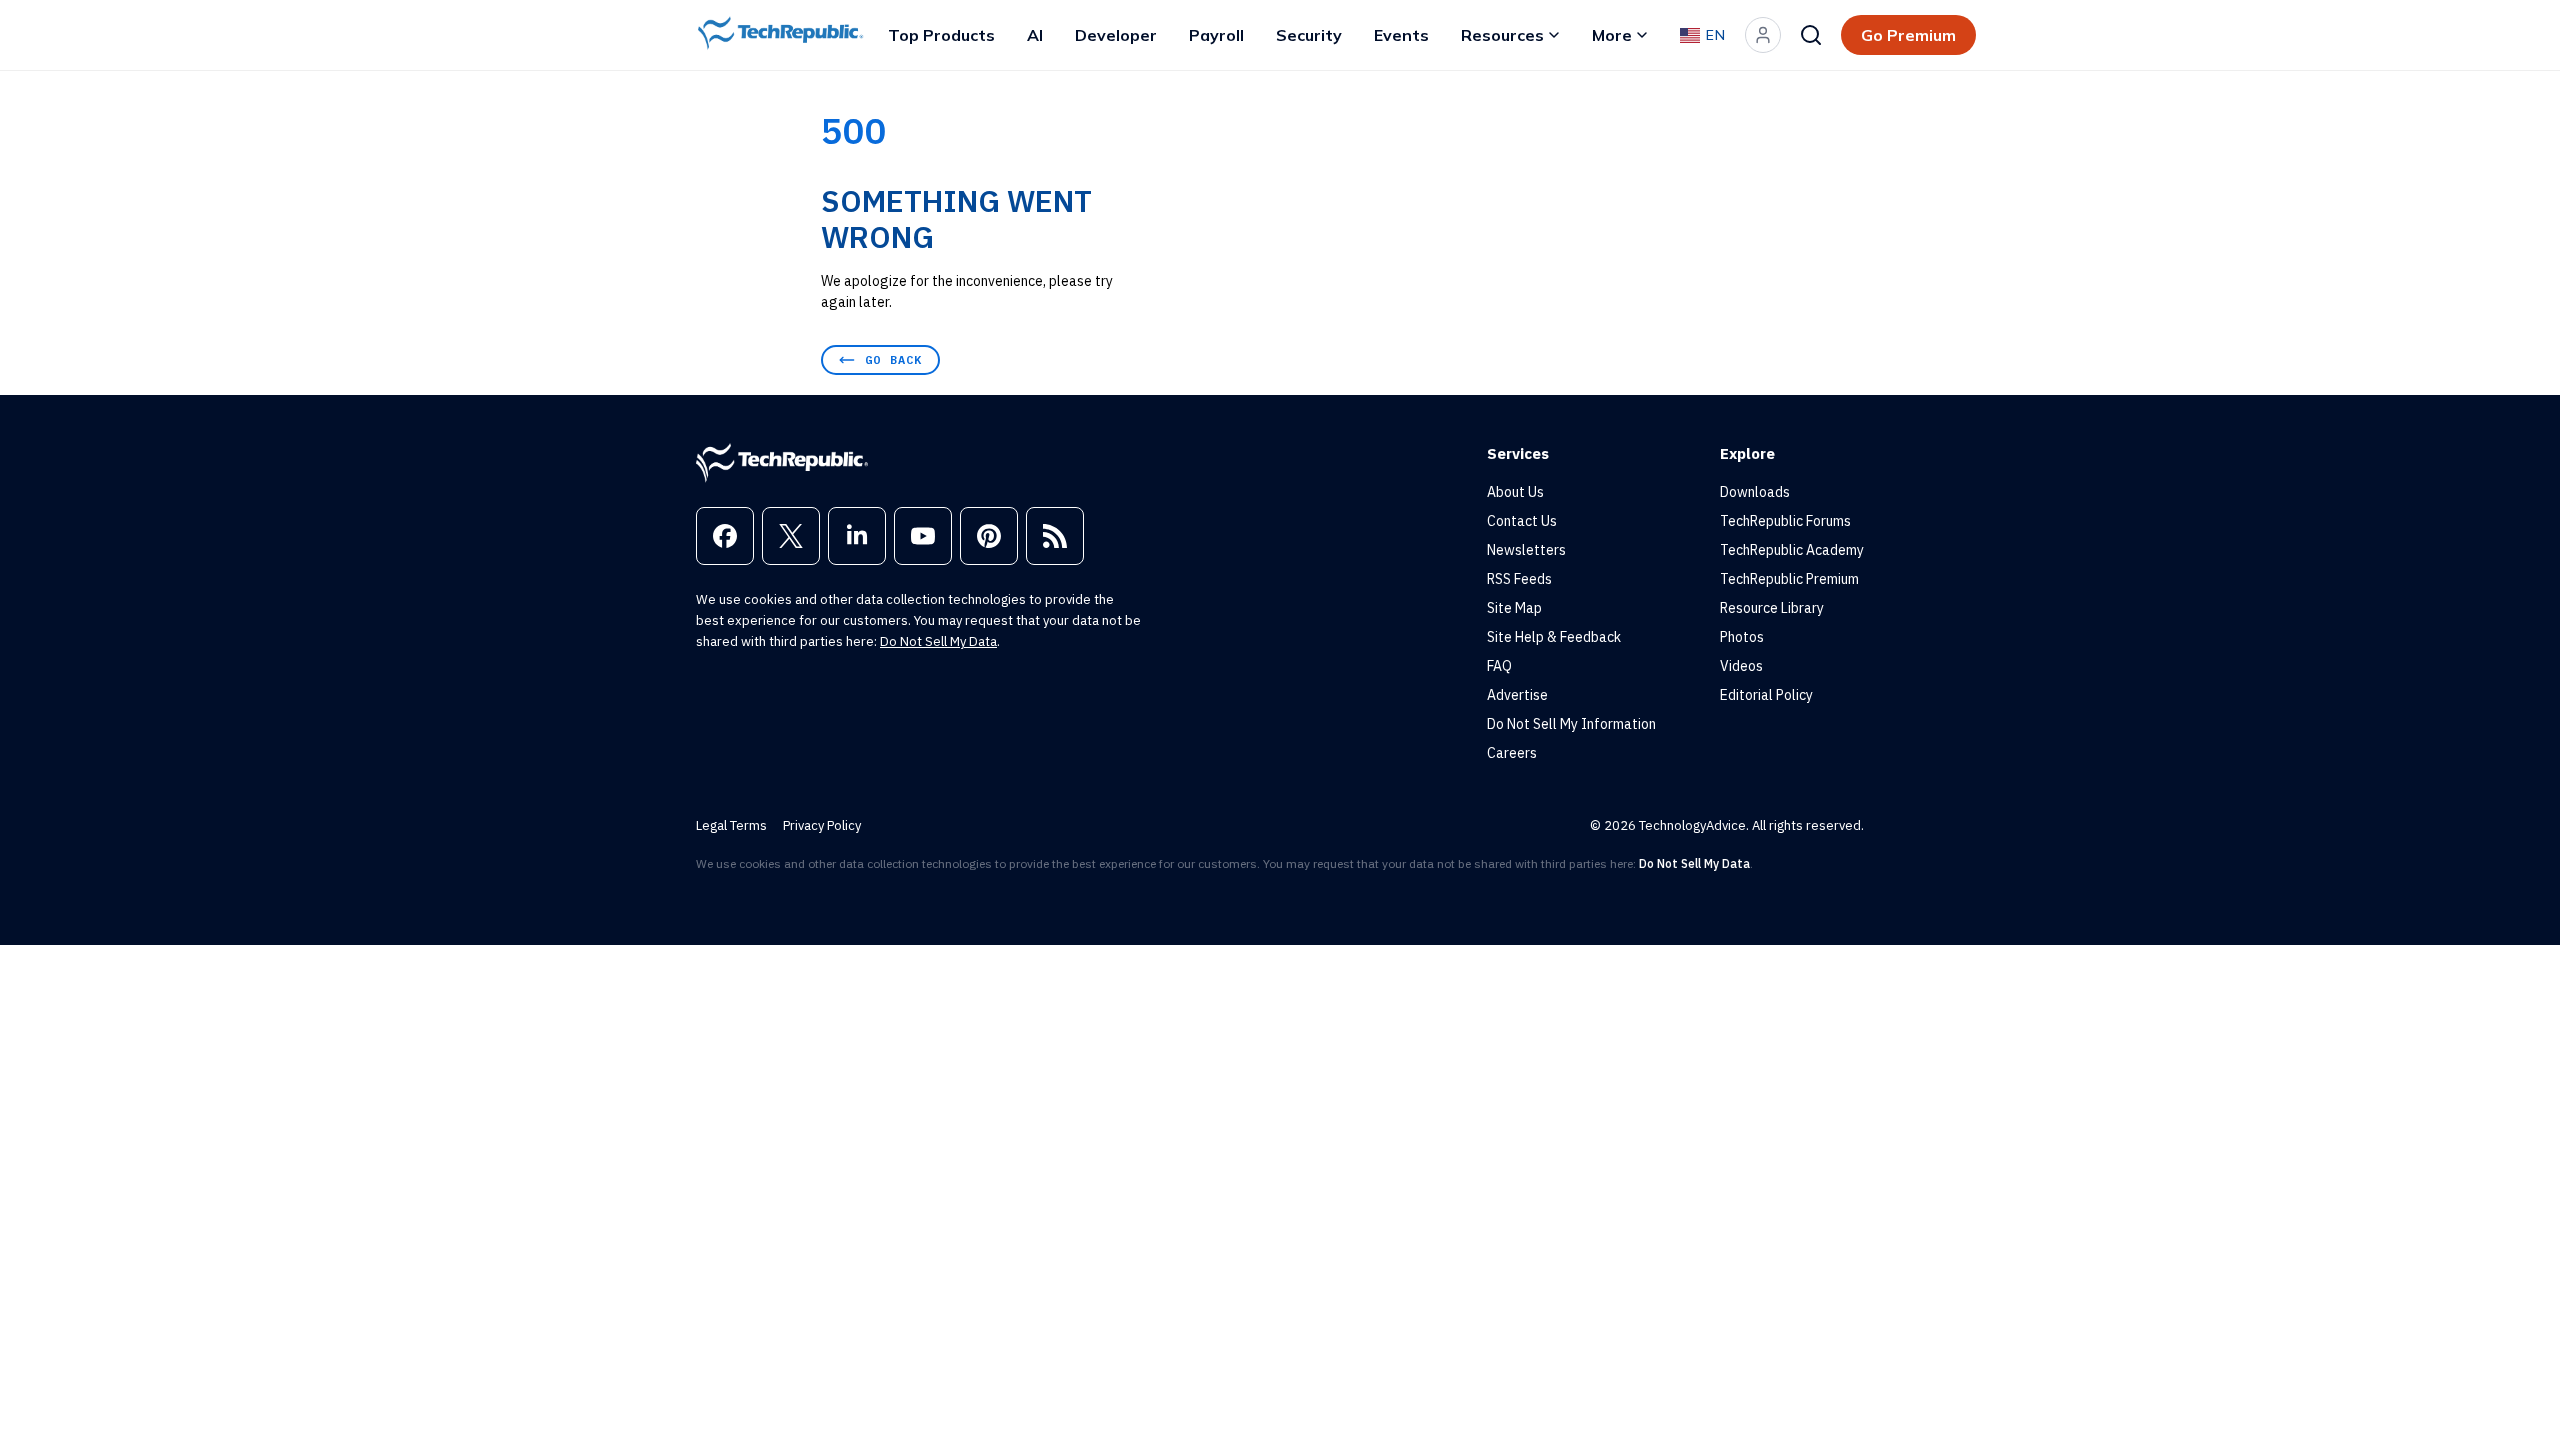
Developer (1116, 35)
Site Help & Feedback (1554, 637)
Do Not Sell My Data (938, 641)
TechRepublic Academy (1792, 550)
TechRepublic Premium (1789, 579)
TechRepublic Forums (1785, 521)
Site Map (1514, 608)
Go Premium (1908, 35)
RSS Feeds (1519, 579)
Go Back (893, 359)
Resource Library (1772, 608)
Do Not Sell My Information (1571, 724)
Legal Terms (731, 825)
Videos (1741, 666)
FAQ (1499, 666)
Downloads (1755, 492)
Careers (1512, 753)
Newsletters (1526, 550)
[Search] (1811, 35)
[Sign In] (1763, 35)
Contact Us (1522, 521)
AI (1035, 35)
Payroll (1216, 35)
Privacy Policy (822, 825)
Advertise (1517, 695)
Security (1309, 35)
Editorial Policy (1766, 695)
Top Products (941, 35)
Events (1401, 35)
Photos (1742, 637)
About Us (1515, 492)
